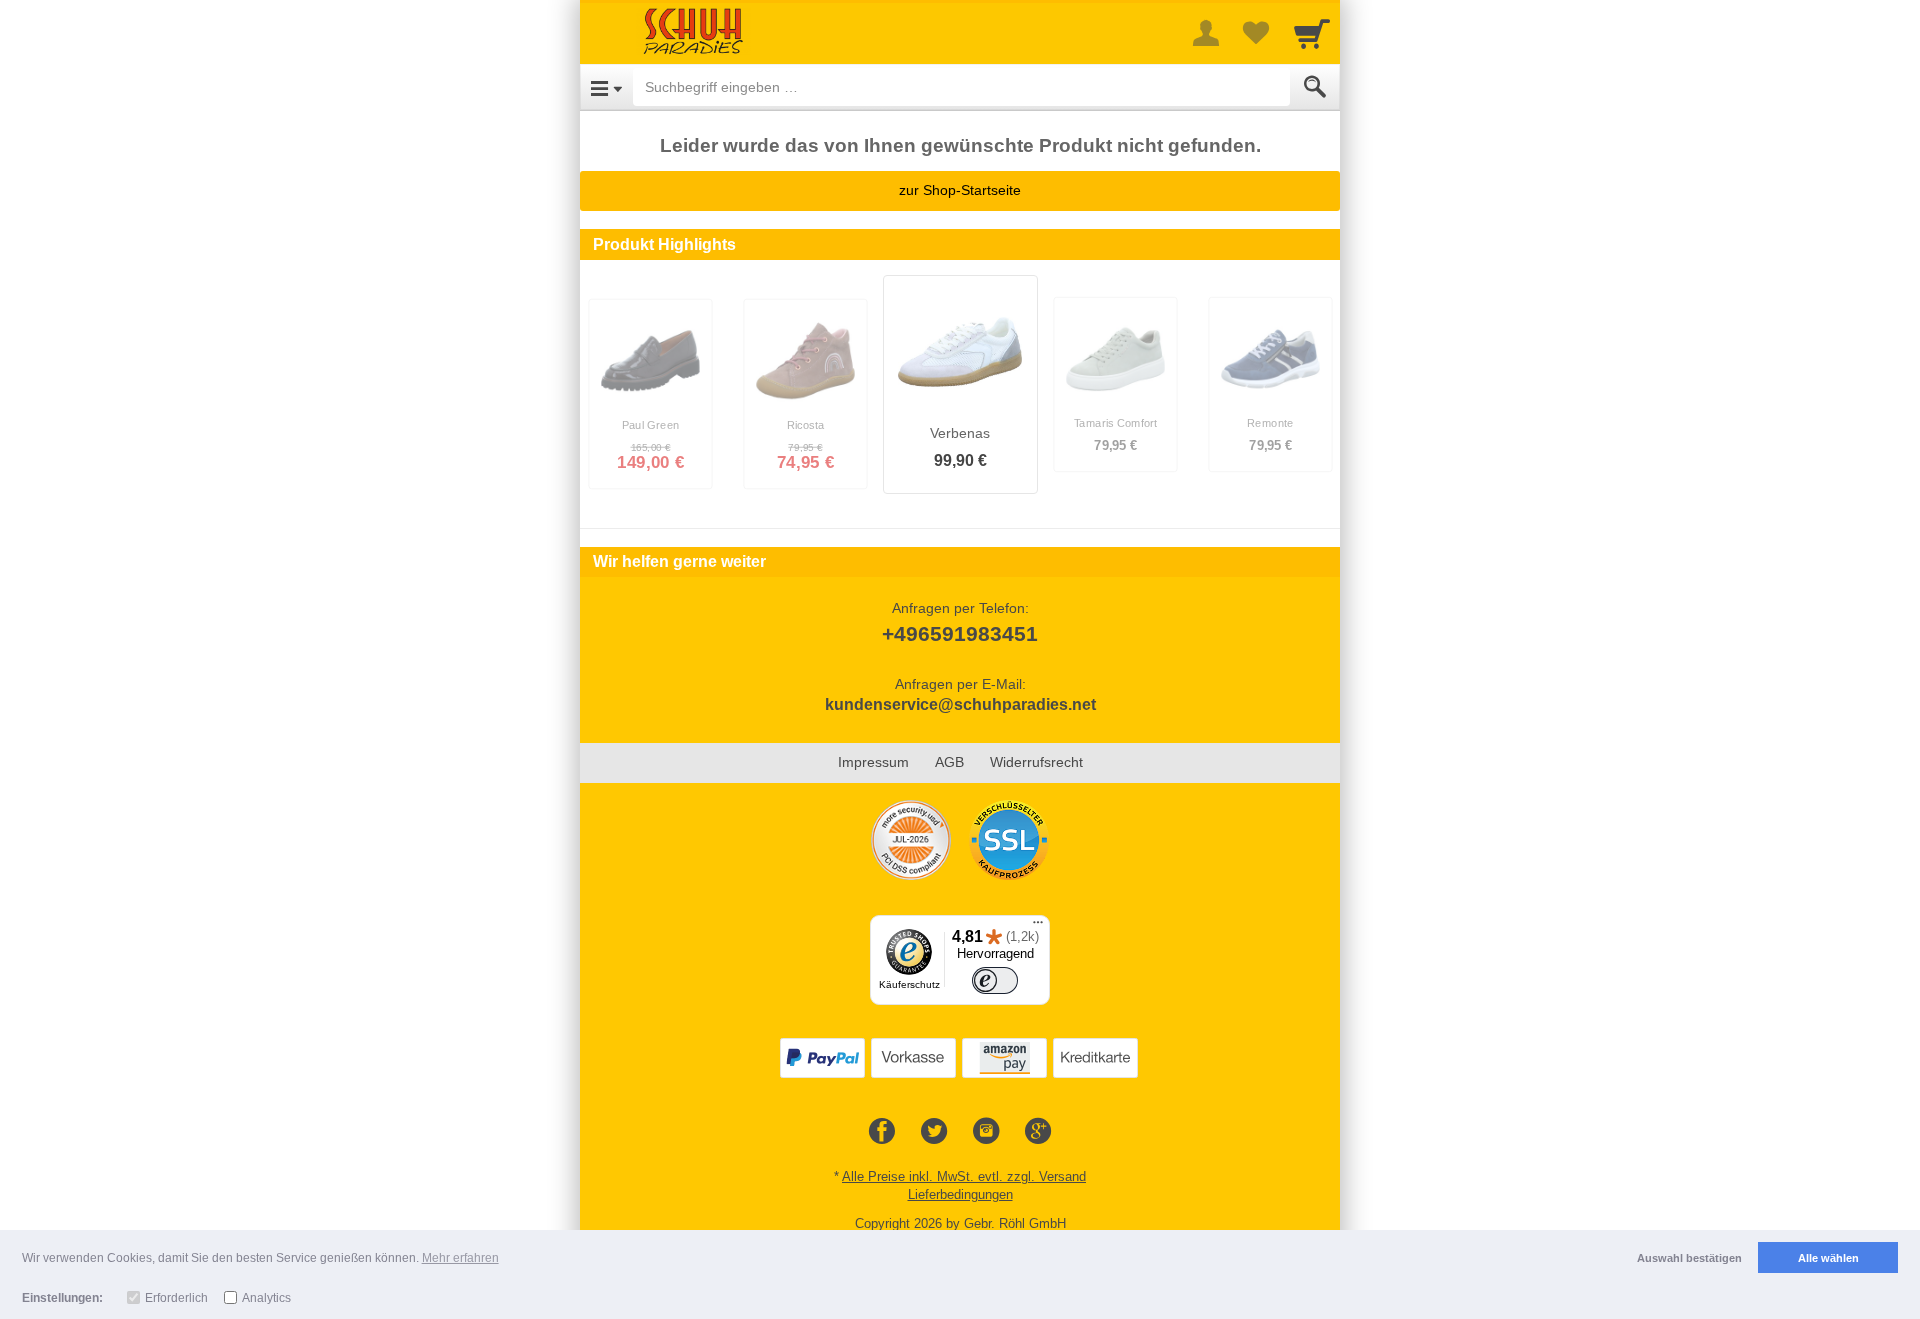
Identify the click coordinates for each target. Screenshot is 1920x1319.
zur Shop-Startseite (960, 190)
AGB (949, 762)
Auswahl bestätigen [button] (1689, 1258)
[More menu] (1206, 33)
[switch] (995, 981)
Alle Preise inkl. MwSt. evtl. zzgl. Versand (964, 1176)
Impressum (873, 762)
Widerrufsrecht (1036, 762)
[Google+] (1038, 1132)
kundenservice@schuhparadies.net (960, 704)
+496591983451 (960, 633)
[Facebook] (882, 1132)
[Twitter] (934, 1132)
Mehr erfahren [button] (460, 1258)
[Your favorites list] (1256, 33)
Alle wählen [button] (1828, 1258)
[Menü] (1038, 927)
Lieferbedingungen (960, 1194)
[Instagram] (986, 1132)
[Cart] (1312, 33)
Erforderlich (176, 1298)
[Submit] (1315, 87)
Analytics (266, 1298)
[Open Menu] (606, 87)
